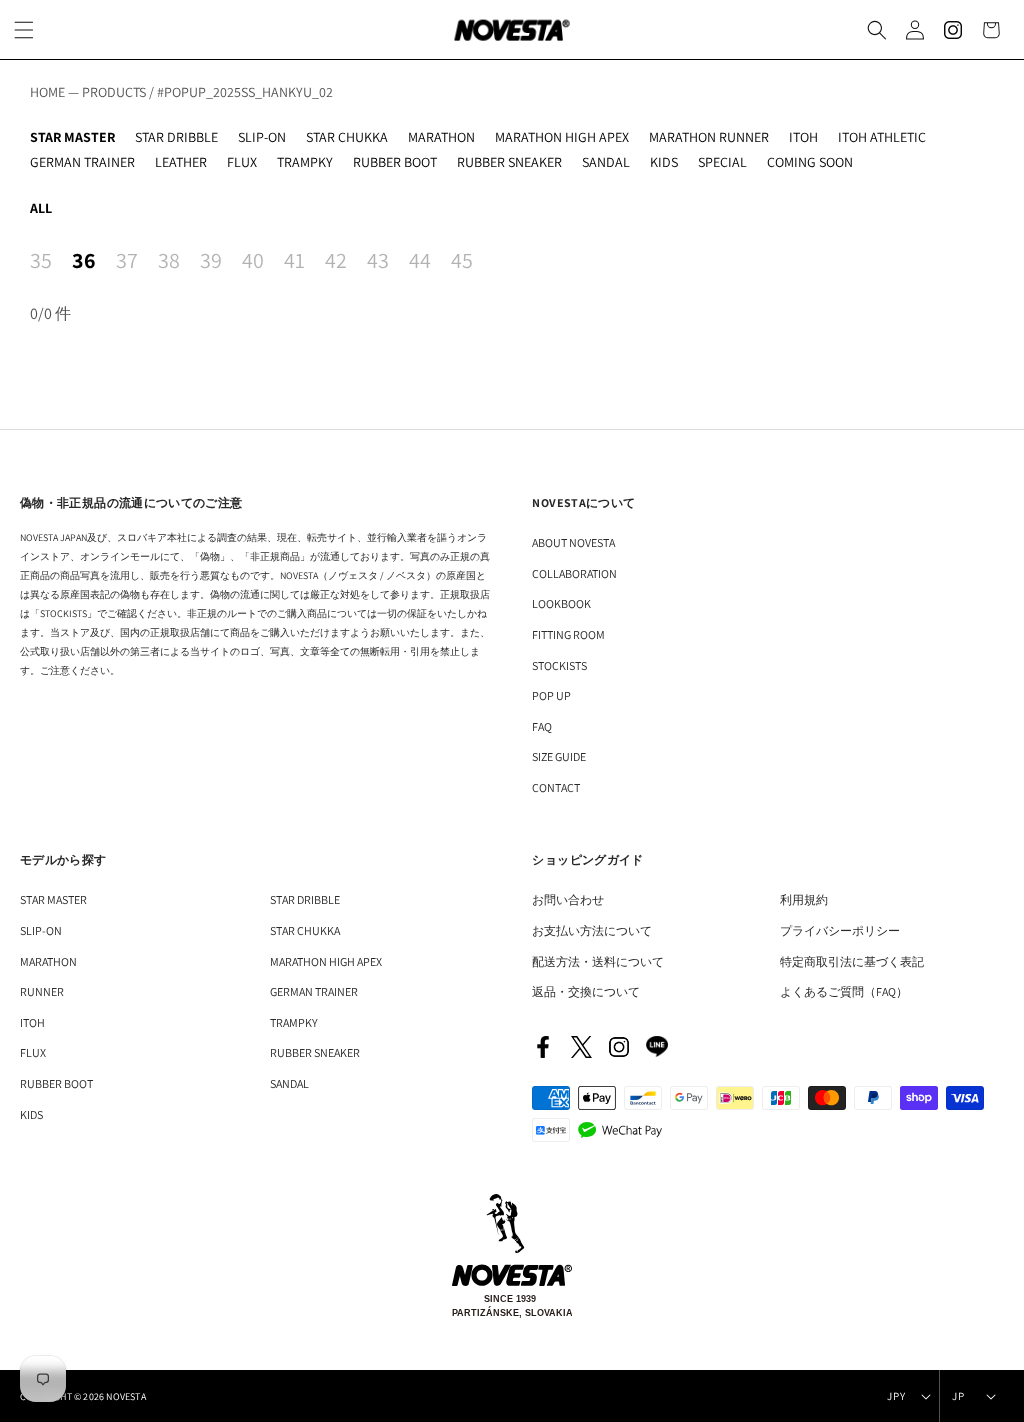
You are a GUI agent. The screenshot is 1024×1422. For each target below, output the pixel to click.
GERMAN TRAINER (82, 162)
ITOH (803, 137)
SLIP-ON (262, 137)
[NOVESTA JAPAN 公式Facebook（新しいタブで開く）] (543, 1047)
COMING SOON (810, 162)
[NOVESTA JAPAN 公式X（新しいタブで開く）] (581, 1047)
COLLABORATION (574, 573)
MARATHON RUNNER (709, 137)
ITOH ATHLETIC (882, 137)
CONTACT (556, 787)
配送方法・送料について (598, 961)
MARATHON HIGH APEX (562, 137)
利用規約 (804, 899)
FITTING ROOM (568, 634)
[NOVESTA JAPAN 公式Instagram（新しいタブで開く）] (619, 1047)
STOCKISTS (559, 665)
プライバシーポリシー (840, 930)
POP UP (551, 695)
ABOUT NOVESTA (573, 542)
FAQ (542, 726)
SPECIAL (722, 162)
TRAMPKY (305, 162)
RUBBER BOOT (395, 162)
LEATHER (181, 162)
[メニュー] (24, 30)
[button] (877, 30)
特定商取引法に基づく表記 (852, 961)
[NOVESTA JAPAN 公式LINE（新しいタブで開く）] (657, 1047)
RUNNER (42, 991)
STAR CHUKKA (347, 137)
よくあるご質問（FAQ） (844, 991)
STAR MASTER (72, 137)
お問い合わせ (568, 899)
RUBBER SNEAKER (509, 162)
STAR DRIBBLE (176, 137)
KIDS (664, 162)
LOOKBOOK (561, 603)
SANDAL (606, 162)
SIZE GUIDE (559, 756)
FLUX (242, 162)
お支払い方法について (592, 930)
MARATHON (441, 137)
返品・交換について (586, 991)
